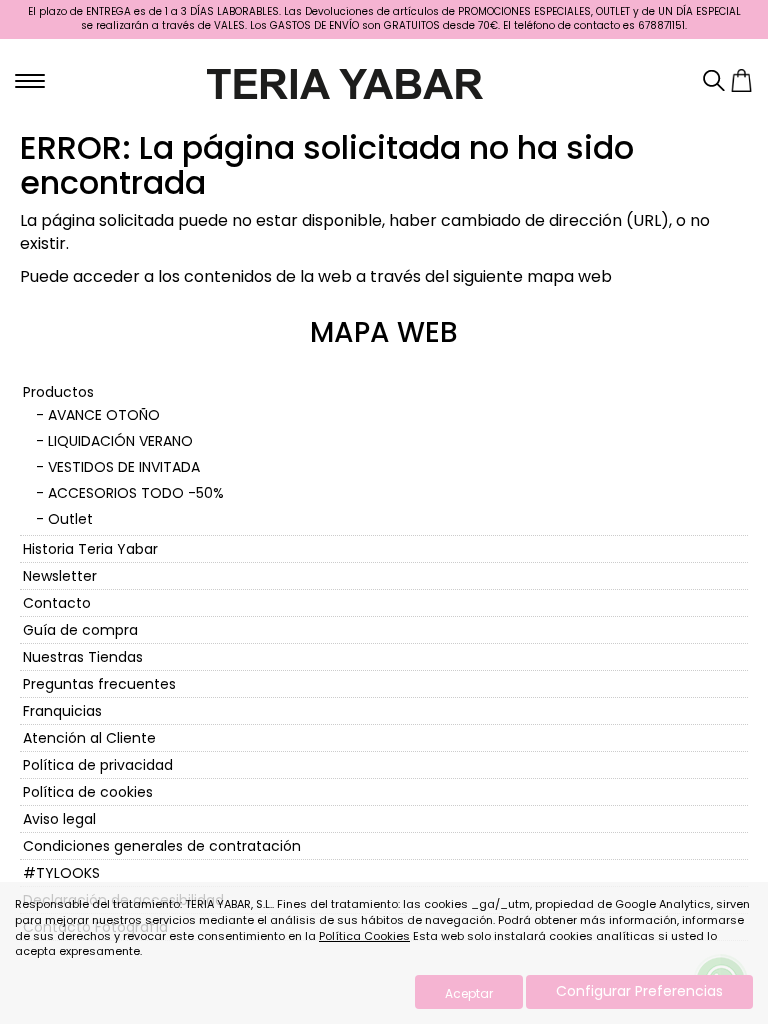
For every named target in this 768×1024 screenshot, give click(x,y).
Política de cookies (88, 792)
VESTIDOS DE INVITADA (124, 467)
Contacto (57, 603)
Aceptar (469, 993)
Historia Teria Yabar (90, 549)
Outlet (70, 519)
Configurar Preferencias (639, 991)
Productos (58, 392)
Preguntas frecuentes (99, 684)
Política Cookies (364, 936)
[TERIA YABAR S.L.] (345, 82)
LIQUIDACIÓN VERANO (120, 441)
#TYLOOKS (61, 873)
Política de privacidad (98, 765)
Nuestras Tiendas (83, 657)
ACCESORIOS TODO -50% (136, 493)
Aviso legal (59, 819)
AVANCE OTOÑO (104, 415)
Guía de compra (80, 630)
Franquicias (62, 711)
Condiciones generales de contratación (162, 846)
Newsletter (60, 576)
